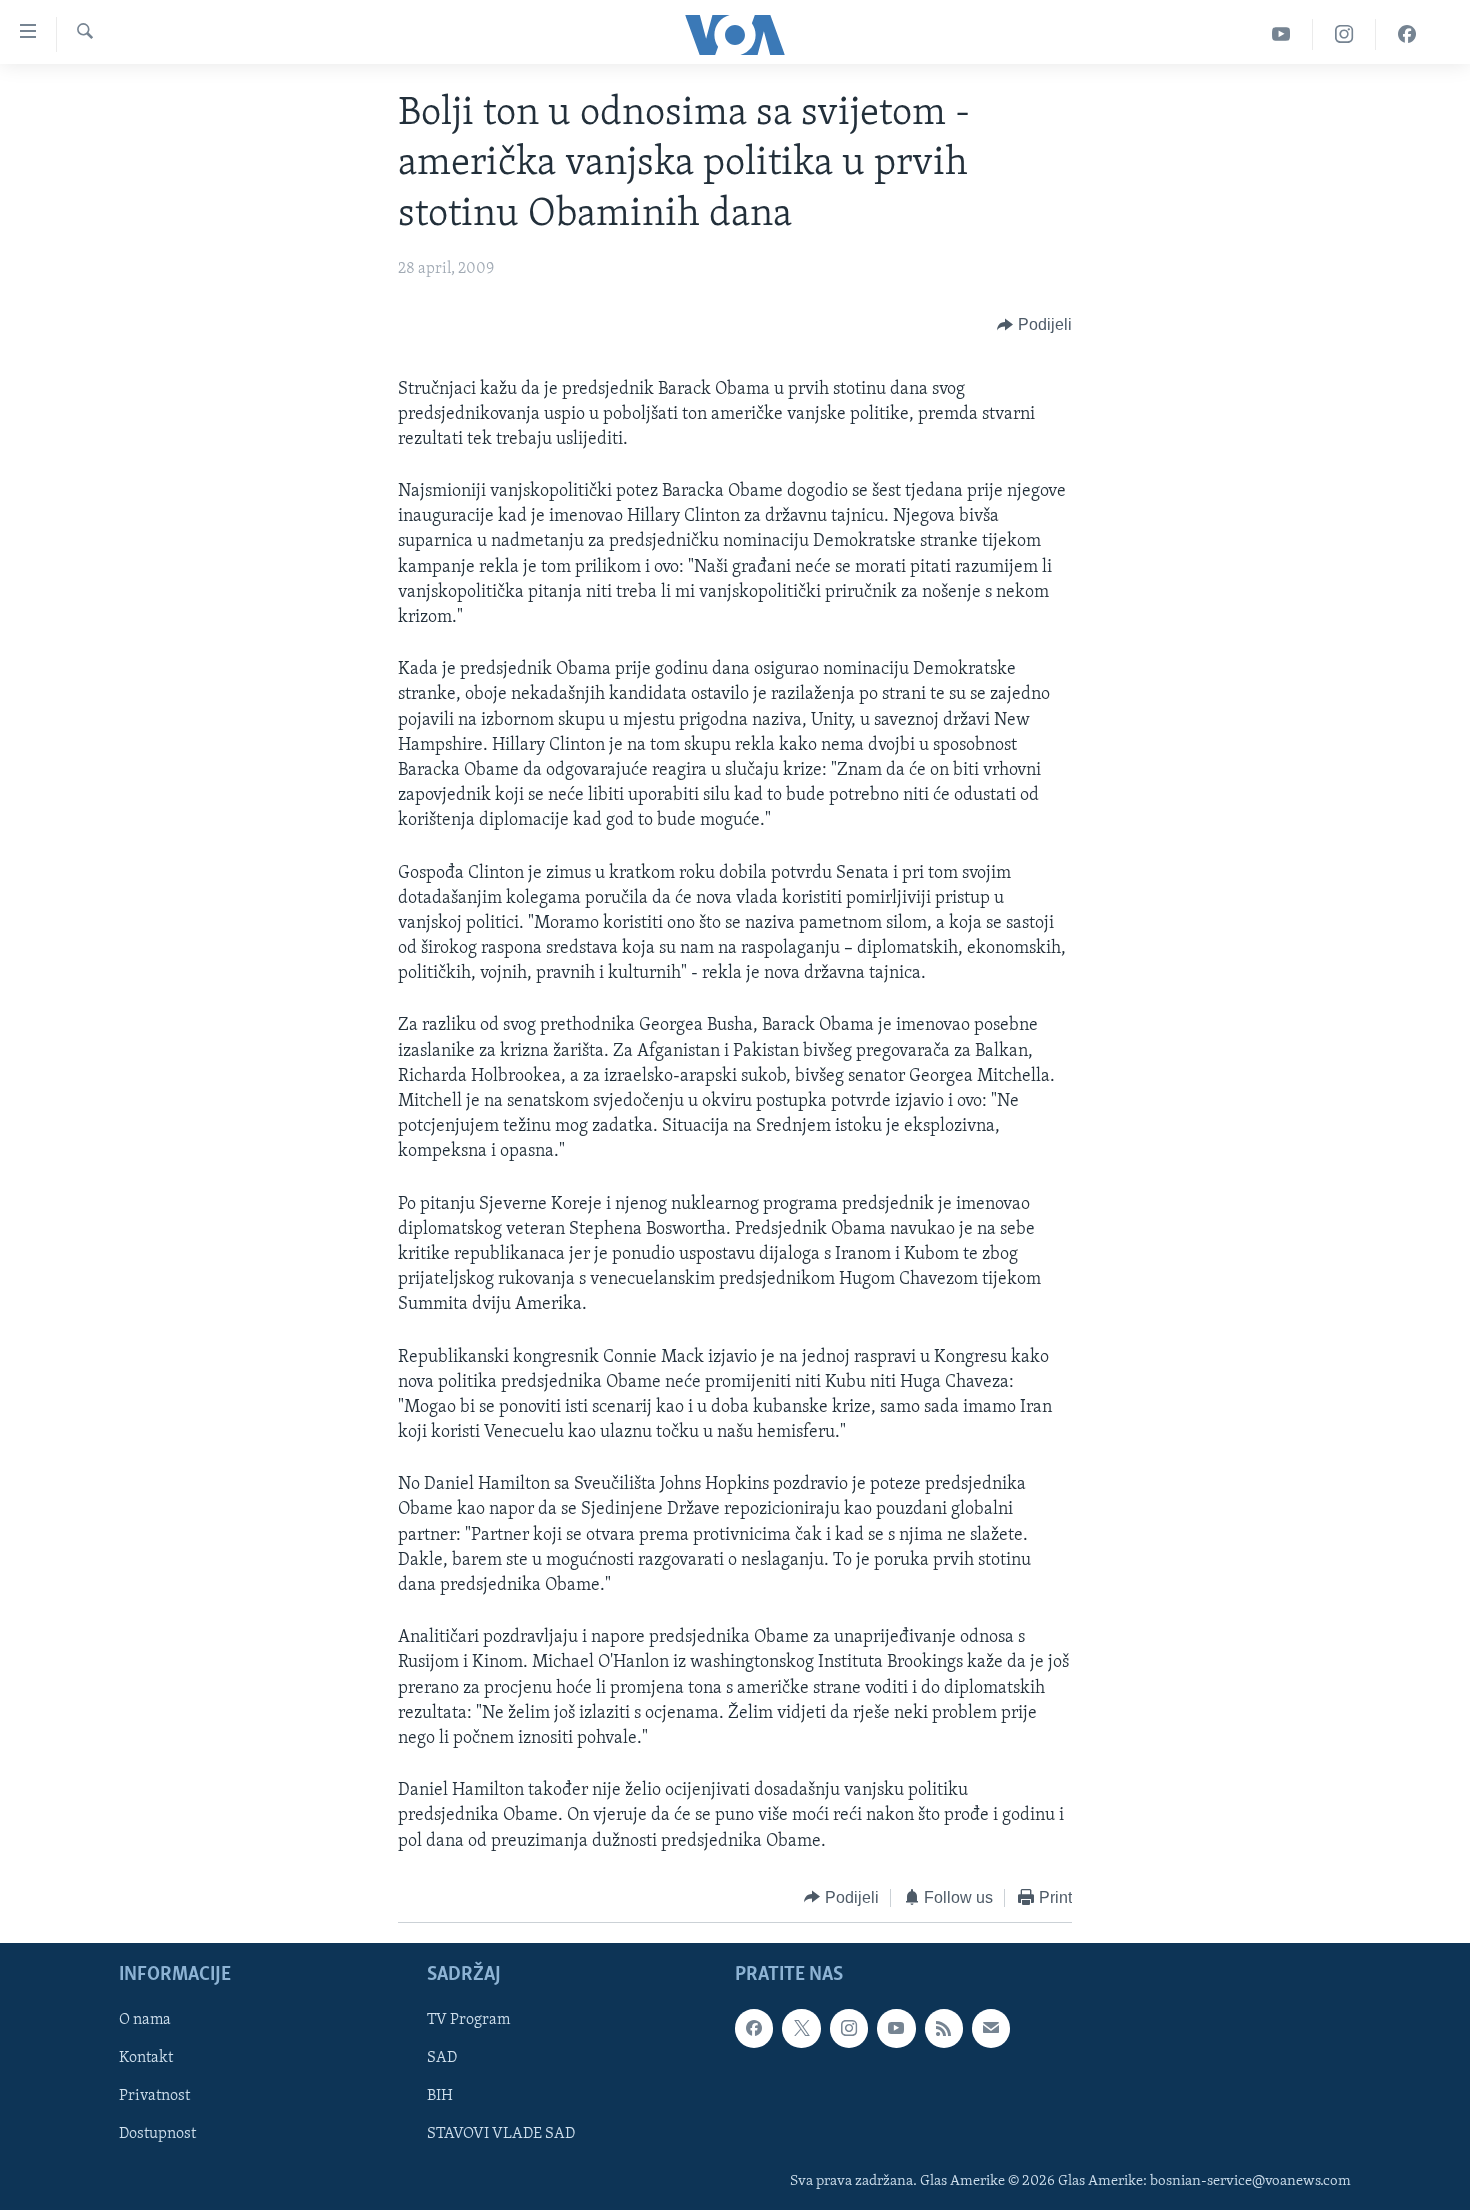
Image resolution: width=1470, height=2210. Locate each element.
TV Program (468, 2021)
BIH (440, 2097)
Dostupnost (157, 2135)
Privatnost (154, 2097)
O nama (145, 2021)
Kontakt (146, 2059)
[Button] (1034, 326)
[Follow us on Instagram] (849, 2029)
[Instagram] (1344, 34)
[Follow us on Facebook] (754, 2029)
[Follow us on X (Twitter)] (801, 2029)
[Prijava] (991, 2029)
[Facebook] (1407, 34)
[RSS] (944, 2029)
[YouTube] (1281, 34)
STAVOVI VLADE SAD (501, 2135)
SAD (442, 2059)
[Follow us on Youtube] (896, 2029)
